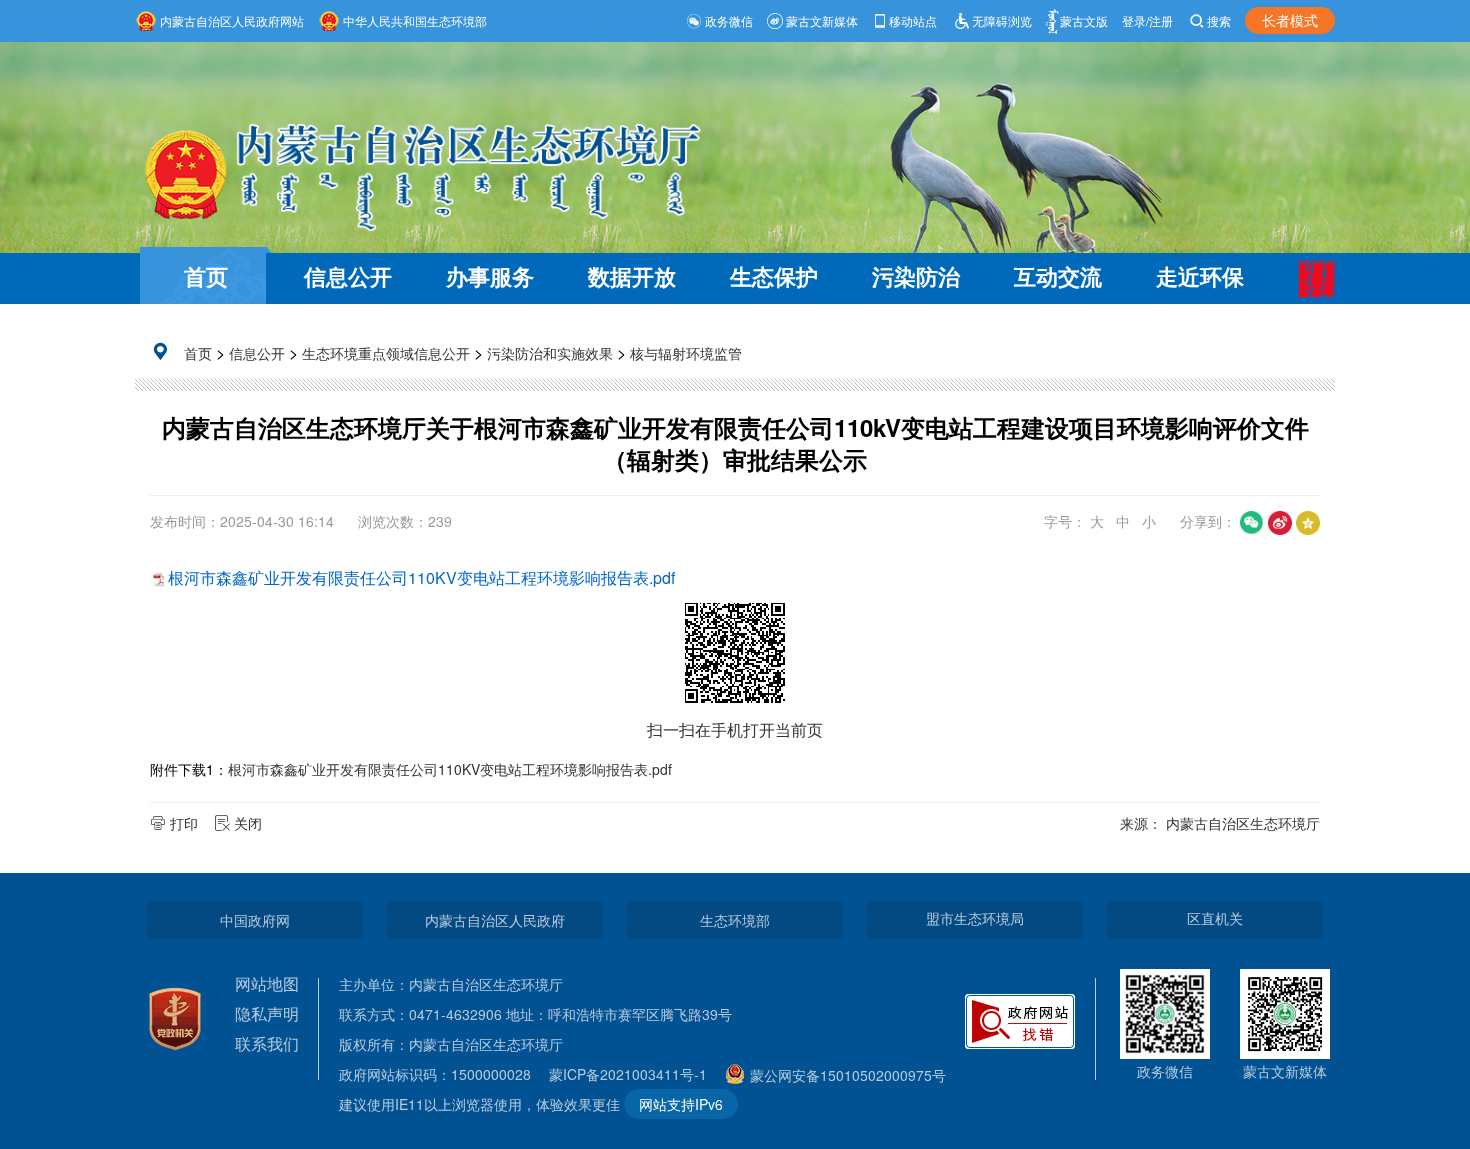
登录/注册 (1147, 20)
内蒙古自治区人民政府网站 (232, 20)
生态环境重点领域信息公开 (386, 353)
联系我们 (267, 1043)
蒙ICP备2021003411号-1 (633, 1074)
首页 (206, 276)
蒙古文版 (1084, 20)
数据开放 (632, 276)
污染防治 (916, 276)
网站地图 (267, 983)
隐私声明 (267, 1013)
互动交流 (1058, 276)
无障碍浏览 (1002, 20)
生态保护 (774, 276)
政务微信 (729, 20)
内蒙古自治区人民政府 (495, 920)
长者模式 (1290, 20)
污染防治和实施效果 (550, 353)
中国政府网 (255, 920)
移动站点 (913, 20)
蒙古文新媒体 (822, 20)
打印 (184, 823)
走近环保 (1200, 276)
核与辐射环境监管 (686, 353)
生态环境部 (735, 920)
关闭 (248, 823)
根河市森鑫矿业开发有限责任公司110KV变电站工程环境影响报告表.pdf (421, 577)
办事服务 (490, 276)
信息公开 (348, 276)
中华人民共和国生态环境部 (415, 20)
